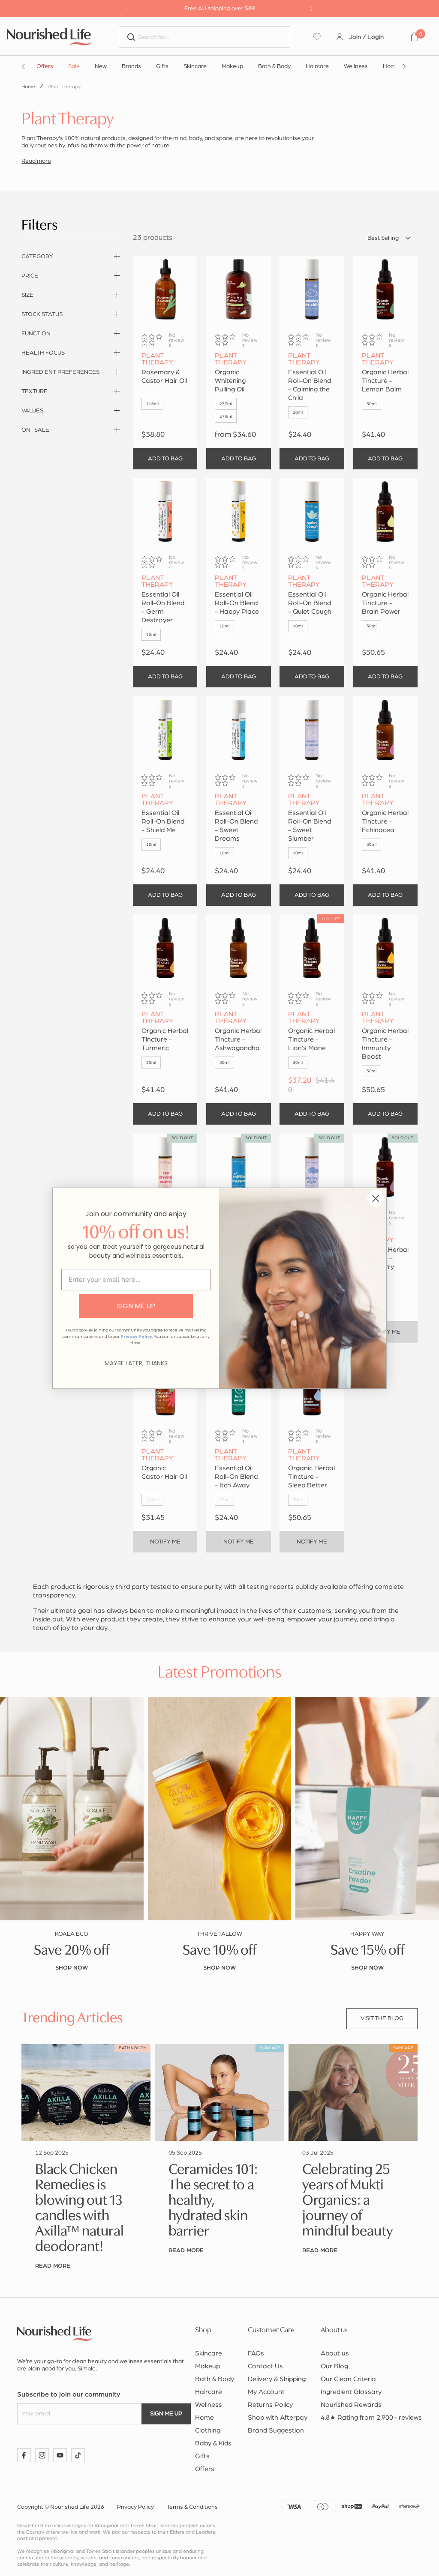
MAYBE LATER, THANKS (136, 1363)
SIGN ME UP (136, 1306)
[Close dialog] (376, 1198)
